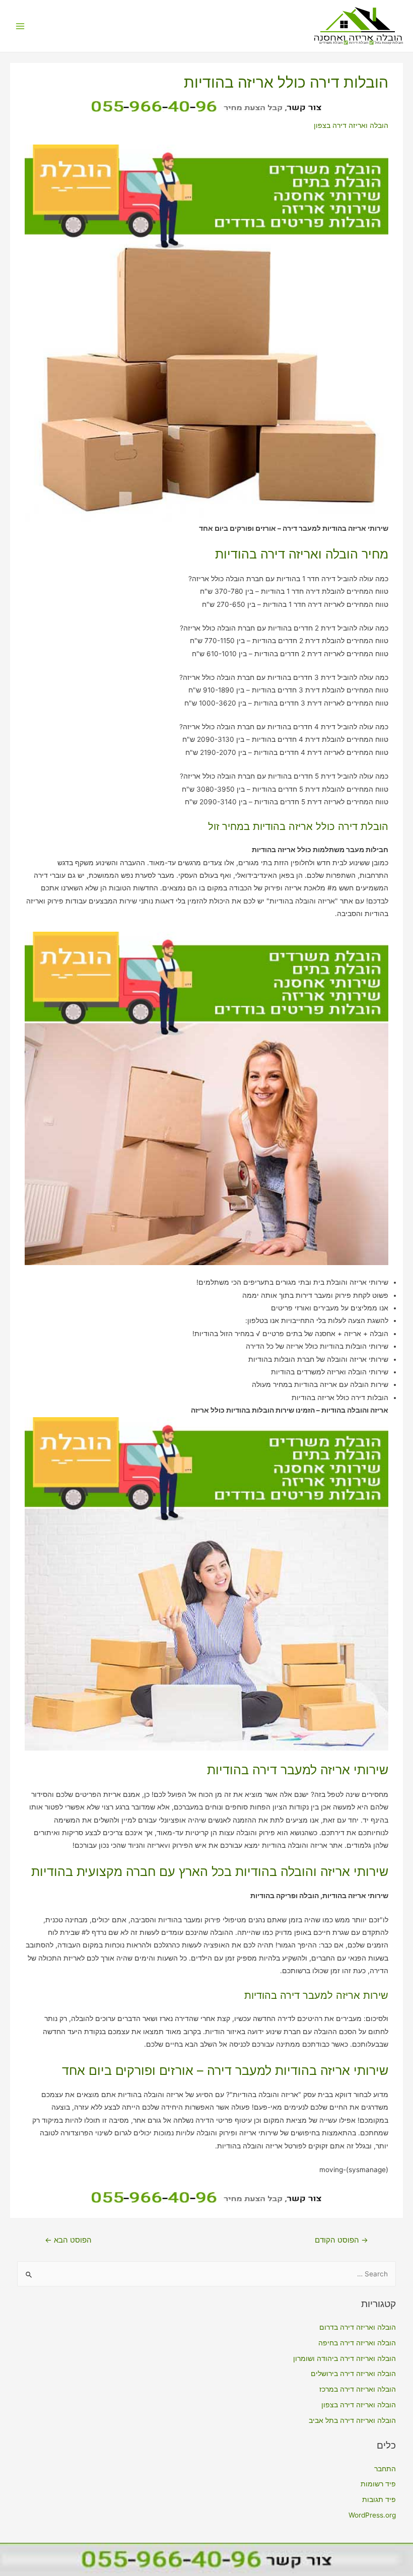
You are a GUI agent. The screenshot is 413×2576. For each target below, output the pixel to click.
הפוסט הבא (68, 2240)
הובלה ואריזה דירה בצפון (351, 125)
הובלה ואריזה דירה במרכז (358, 2389)
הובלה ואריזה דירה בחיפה (357, 2343)
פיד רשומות (378, 2484)
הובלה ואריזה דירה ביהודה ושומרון (345, 2358)
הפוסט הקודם (341, 2240)
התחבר (385, 2469)
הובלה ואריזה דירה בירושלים (353, 2374)
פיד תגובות (379, 2499)
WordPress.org (372, 2515)
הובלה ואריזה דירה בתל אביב (352, 2420)
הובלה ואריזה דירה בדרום (358, 2327)
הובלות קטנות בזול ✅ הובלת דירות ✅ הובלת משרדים (361, 43)
